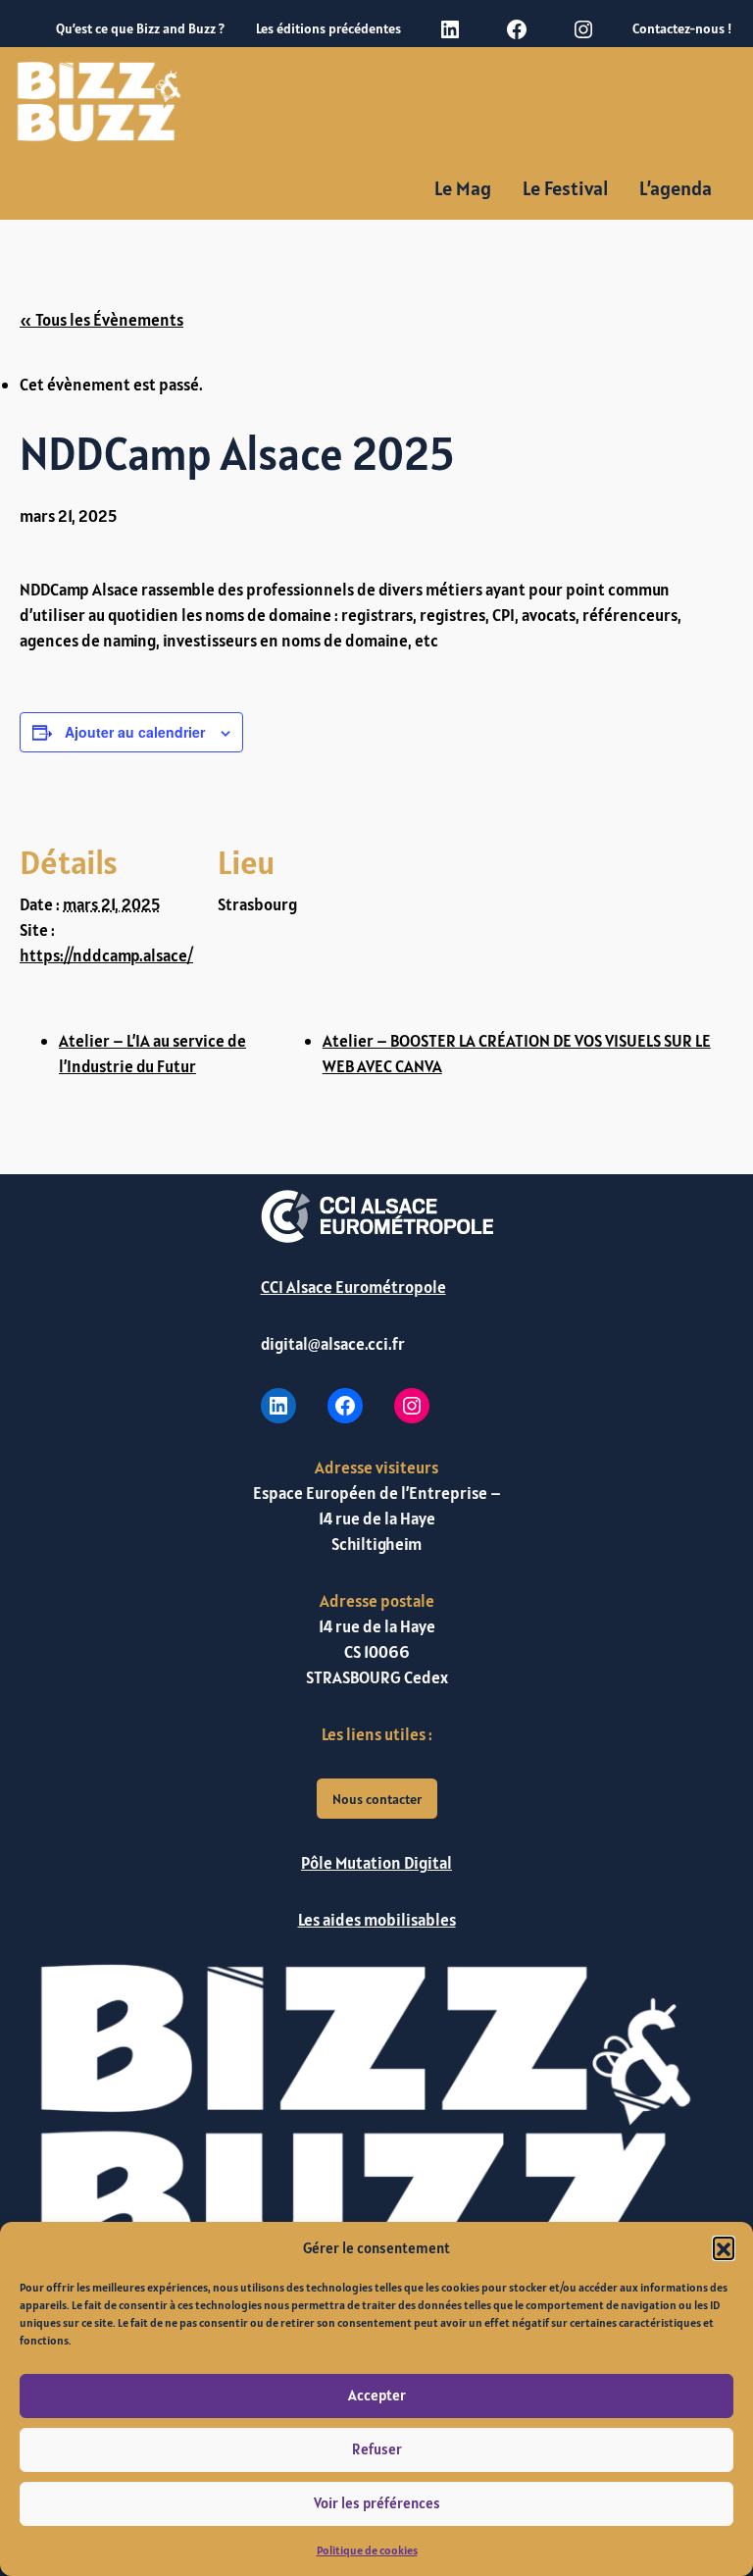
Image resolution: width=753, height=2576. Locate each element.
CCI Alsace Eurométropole (353, 1287)
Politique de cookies (367, 2550)
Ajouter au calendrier (135, 732)
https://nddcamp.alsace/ (106, 955)
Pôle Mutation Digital (376, 1863)
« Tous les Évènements (101, 320)
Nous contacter (377, 1799)
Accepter (377, 2395)
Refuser (377, 2449)
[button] (724, 2247)
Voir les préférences (377, 2503)
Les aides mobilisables (377, 1920)
